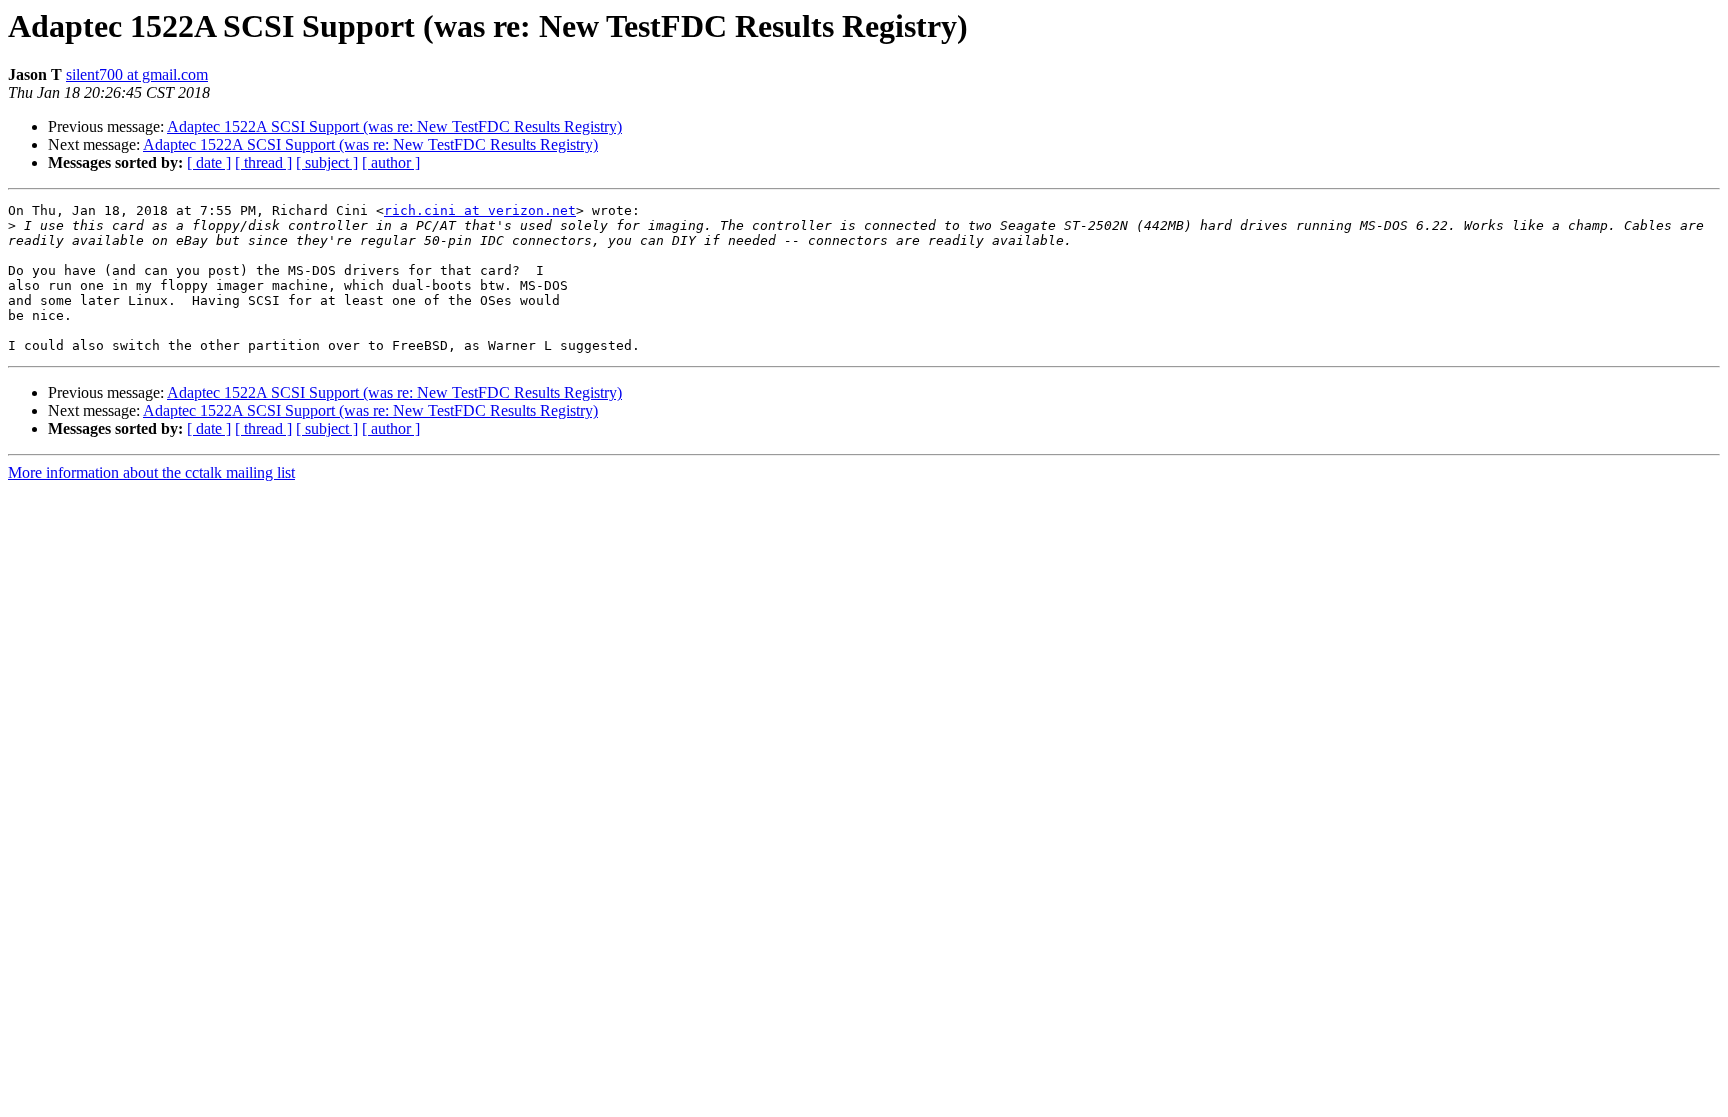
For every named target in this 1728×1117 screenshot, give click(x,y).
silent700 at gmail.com (137, 74)
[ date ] (209, 162)
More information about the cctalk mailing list (151, 472)
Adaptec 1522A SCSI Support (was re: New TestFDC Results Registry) (394, 126)
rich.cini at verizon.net (480, 210)
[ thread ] (263, 162)
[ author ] (391, 162)
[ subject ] (327, 162)
